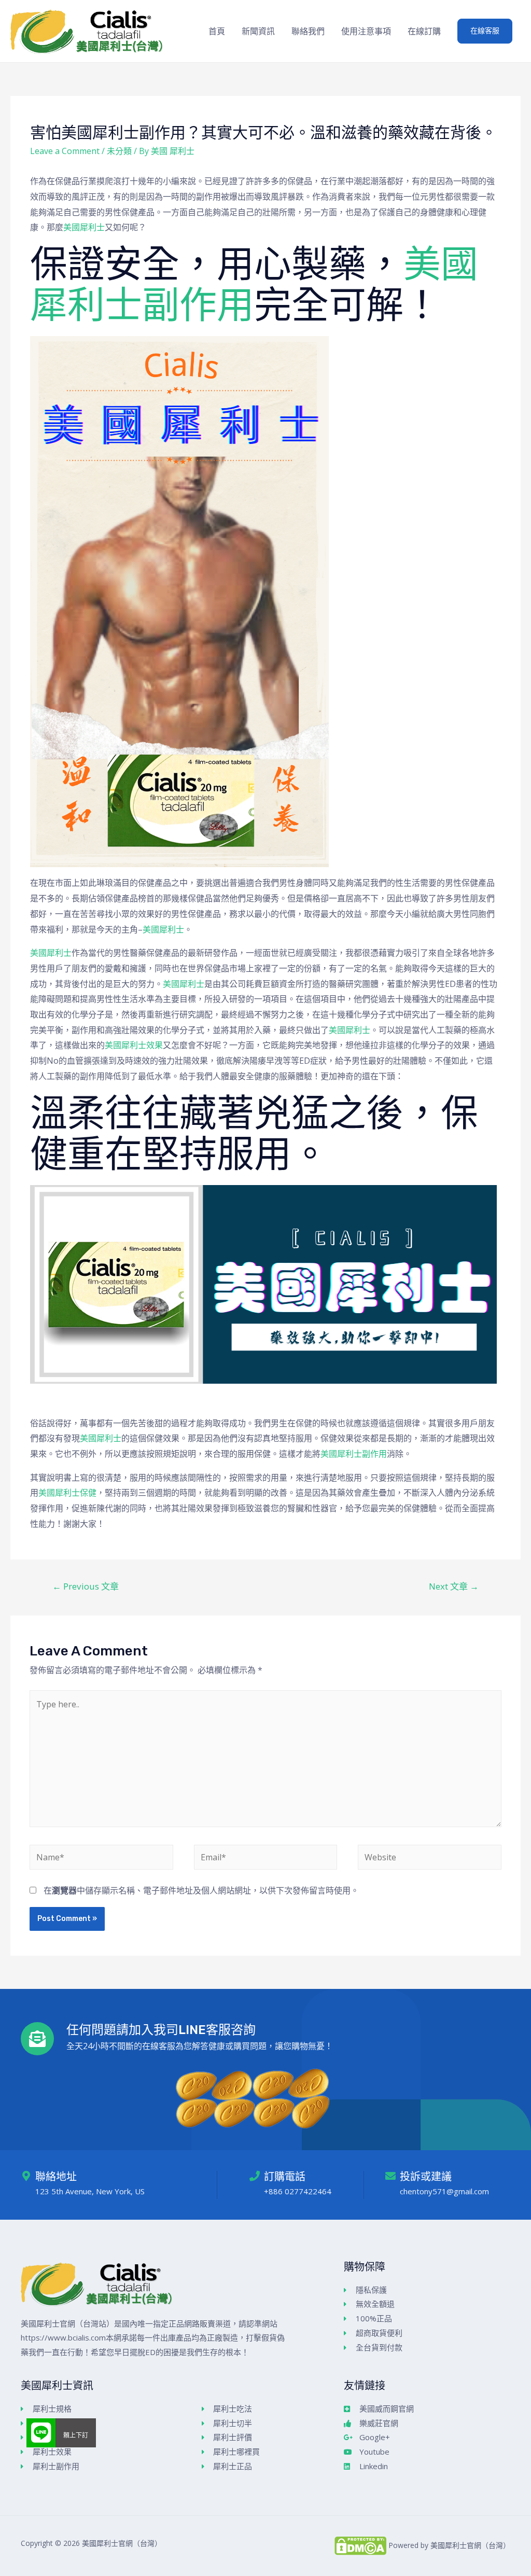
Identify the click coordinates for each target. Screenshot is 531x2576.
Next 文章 (454, 1586)
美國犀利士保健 (67, 1493)
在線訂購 (424, 31)
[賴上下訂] (41, 2433)
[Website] (429, 1859)
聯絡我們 (308, 31)
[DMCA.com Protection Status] (360, 2545)
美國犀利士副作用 (354, 1454)
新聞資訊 (258, 31)
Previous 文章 (86, 1586)
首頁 (217, 31)
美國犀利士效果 (134, 1045)
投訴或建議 (426, 2177)
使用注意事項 (366, 31)
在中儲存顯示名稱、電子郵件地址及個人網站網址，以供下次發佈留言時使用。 (201, 1890)
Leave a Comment (65, 151)
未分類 (119, 151)
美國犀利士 (84, 227)
